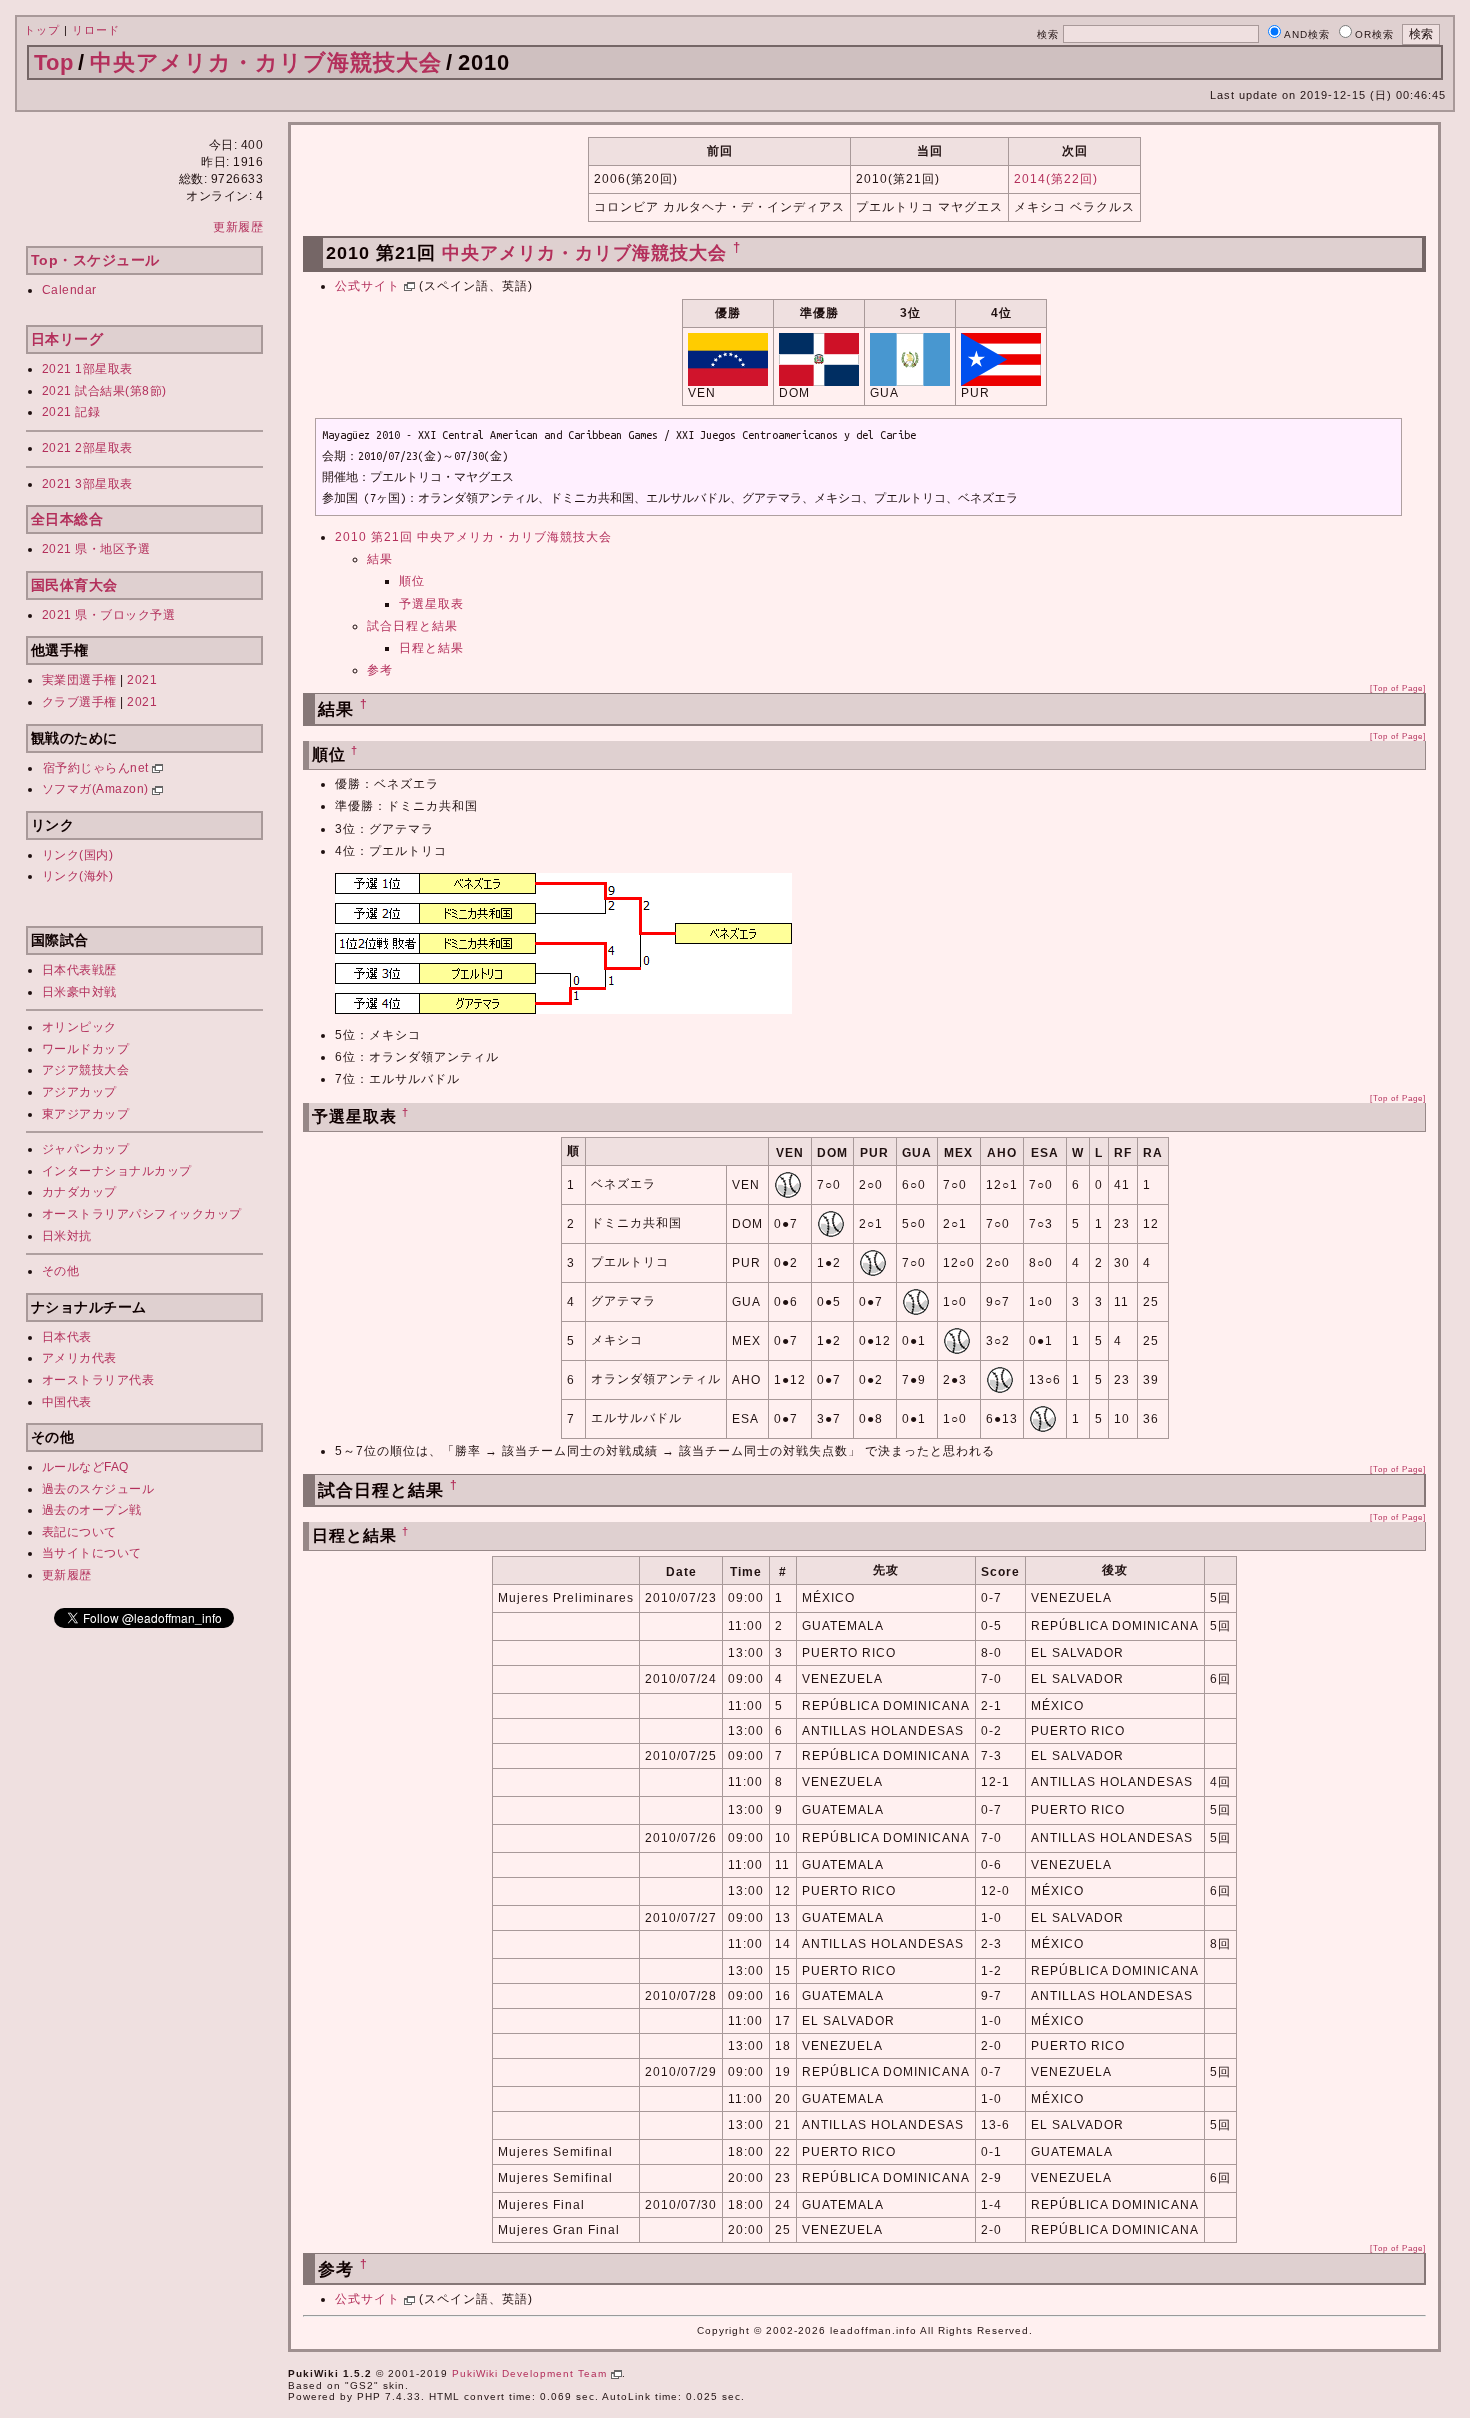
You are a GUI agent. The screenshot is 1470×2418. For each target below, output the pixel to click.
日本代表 (67, 1337)
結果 (380, 559)
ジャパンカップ (86, 1149)
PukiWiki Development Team (531, 2373)
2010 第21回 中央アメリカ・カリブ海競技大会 (473, 537)
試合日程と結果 (412, 626)
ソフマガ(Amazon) (97, 789)
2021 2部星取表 (87, 448)
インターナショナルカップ (117, 1171)
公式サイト (369, 286)
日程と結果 (431, 648)
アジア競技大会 (86, 1070)
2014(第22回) (1056, 179)
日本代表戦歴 (79, 970)
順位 (412, 581)
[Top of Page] (1398, 688)
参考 (380, 670)
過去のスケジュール (98, 1489)
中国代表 (67, 1402)
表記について (79, 1532)
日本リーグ (67, 339)
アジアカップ (79, 1092)
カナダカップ (79, 1192)
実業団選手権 (79, 680)
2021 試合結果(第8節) (104, 391)
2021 (142, 680)
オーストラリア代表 (98, 1380)
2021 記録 (71, 412)
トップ (42, 30)
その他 (61, 1271)
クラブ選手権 (79, 702)
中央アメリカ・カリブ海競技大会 (266, 62)
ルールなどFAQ (85, 1467)
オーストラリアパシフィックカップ (142, 1214)
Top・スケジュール (95, 260)
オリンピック (79, 1027)
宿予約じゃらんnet (98, 768)
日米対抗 (67, 1236)
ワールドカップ (86, 1049)
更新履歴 (238, 227)
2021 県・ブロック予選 (109, 615)
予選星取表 (431, 604)
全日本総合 (67, 519)
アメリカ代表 (79, 1358)
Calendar (69, 290)
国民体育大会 (74, 585)
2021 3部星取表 (87, 484)
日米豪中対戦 (79, 992)
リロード (96, 30)
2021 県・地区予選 (96, 549)
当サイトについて (92, 1553)
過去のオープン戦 (92, 1510)
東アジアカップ (86, 1114)
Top (54, 62)
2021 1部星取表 (87, 369)
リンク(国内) (78, 855)
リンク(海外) (78, 876)
